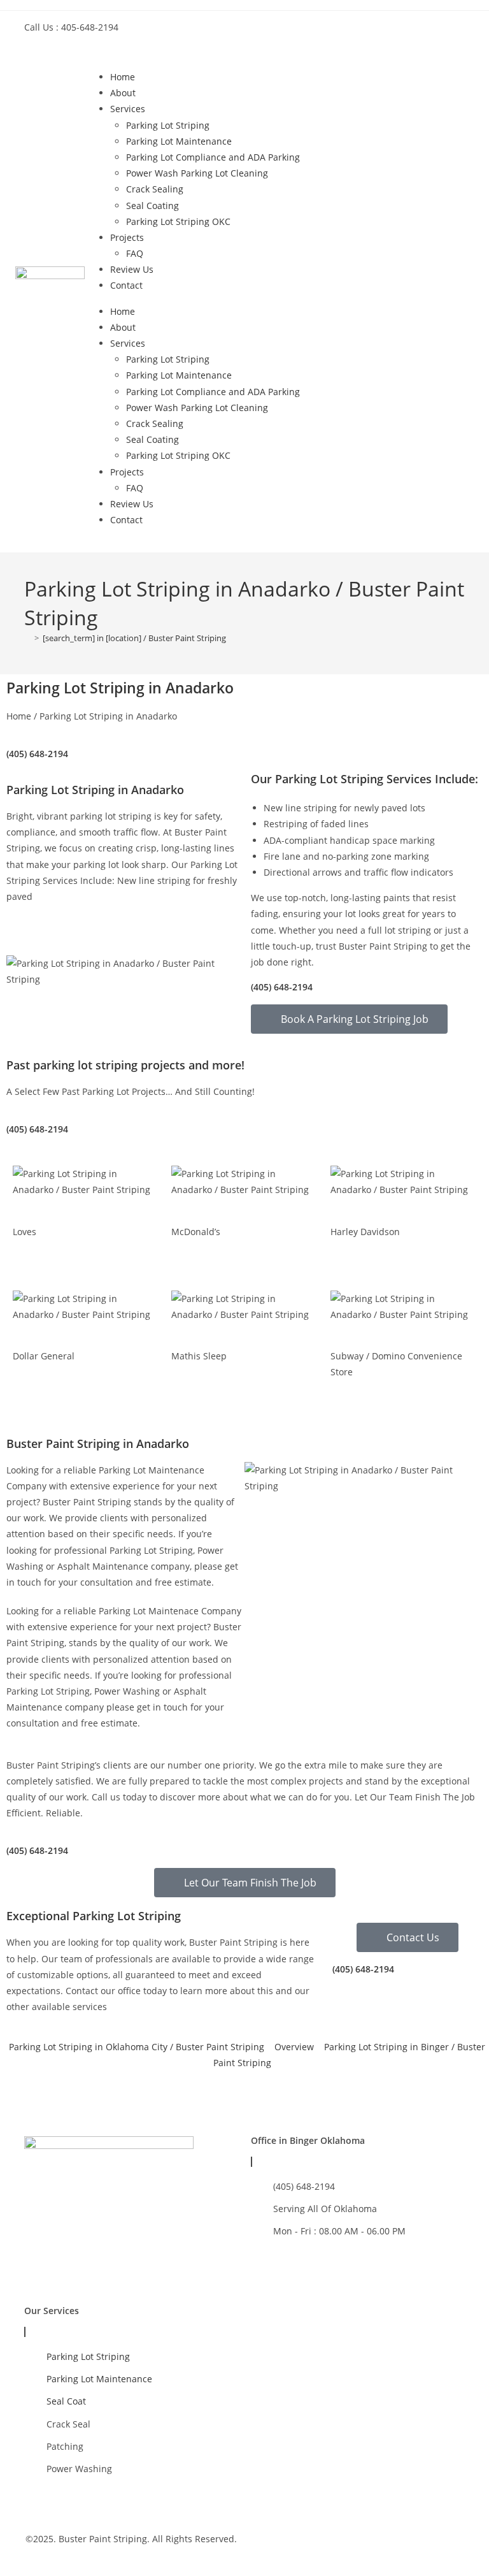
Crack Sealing (155, 189)
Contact (126, 285)
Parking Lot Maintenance (179, 141)
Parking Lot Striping (168, 125)
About (123, 93)
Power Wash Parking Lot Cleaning (197, 173)
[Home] (27, 638)
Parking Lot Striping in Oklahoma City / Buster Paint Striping (137, 2047)
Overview (294, 2047)
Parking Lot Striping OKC (178, 221)
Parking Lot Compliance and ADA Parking (213, 157)
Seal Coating (152, 206)
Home (123, 77)
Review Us (132, 269)
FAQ (135, 253)
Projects (127, 237)
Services (128, 109)
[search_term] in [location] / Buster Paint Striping (134, 638)
